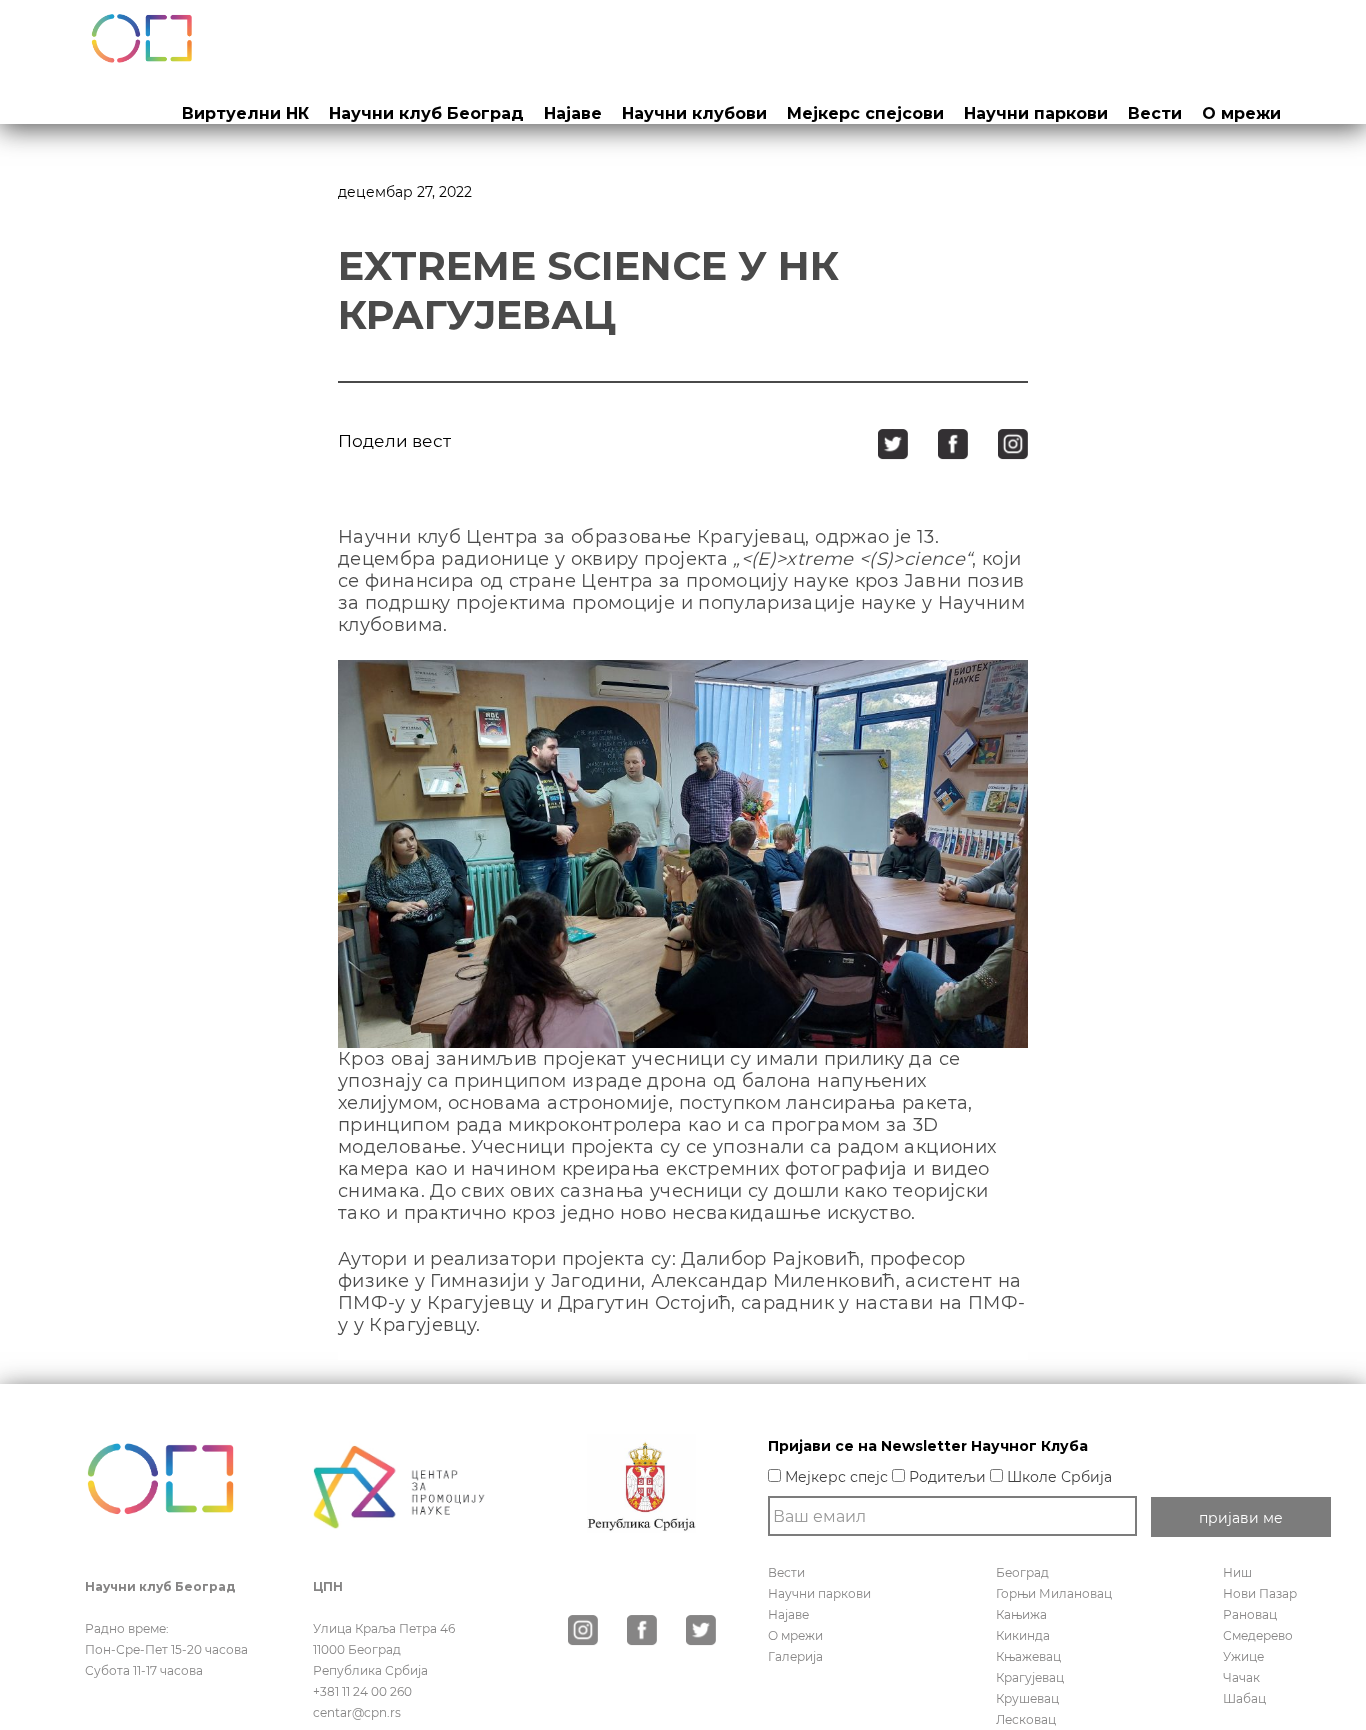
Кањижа (1021, 1614)
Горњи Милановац (1054, 1593)
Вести (1155, 113)
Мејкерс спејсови (865, 113)
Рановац (1250, 1614)
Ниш (1237, 1572)
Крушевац (1027, 1698)
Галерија (795, 1656)
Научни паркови (1036, 113)
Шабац (1244, 1698)
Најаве (573, 113)
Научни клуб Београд (426, 113)
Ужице (1243, 1656)
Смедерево (1258, 1635)
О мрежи (1241, 113)
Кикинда (1023, 1635)
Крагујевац (1030, 1677)
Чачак (1241, 1677)
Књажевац (1028, 1656)
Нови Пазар (1260, 1593)
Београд (1022, 1572)
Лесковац (1026, 1719)
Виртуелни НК (245, 113)
